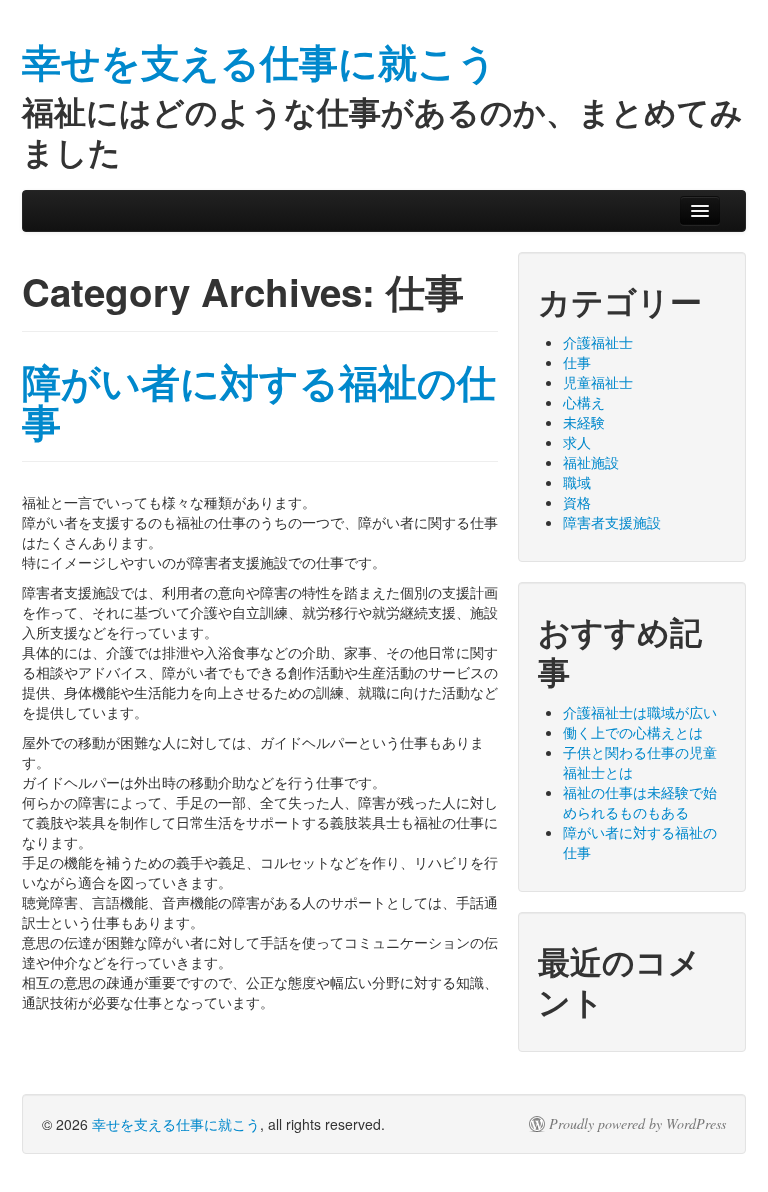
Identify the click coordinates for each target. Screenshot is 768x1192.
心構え (584, 402)
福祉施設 (591, 462)
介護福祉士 (598, 342)
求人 (577, 442)
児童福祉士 (598, 382)
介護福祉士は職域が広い (640, 712)
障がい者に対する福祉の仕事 (259, 401)
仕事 (577, 362)
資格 (577, 502)
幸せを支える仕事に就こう (176, 1124)
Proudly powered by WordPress (637, 1124)
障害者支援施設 (612, 522)
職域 (577, 482)
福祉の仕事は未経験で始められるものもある (640, 802)
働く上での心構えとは (633, 732)
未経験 (584, 422)
